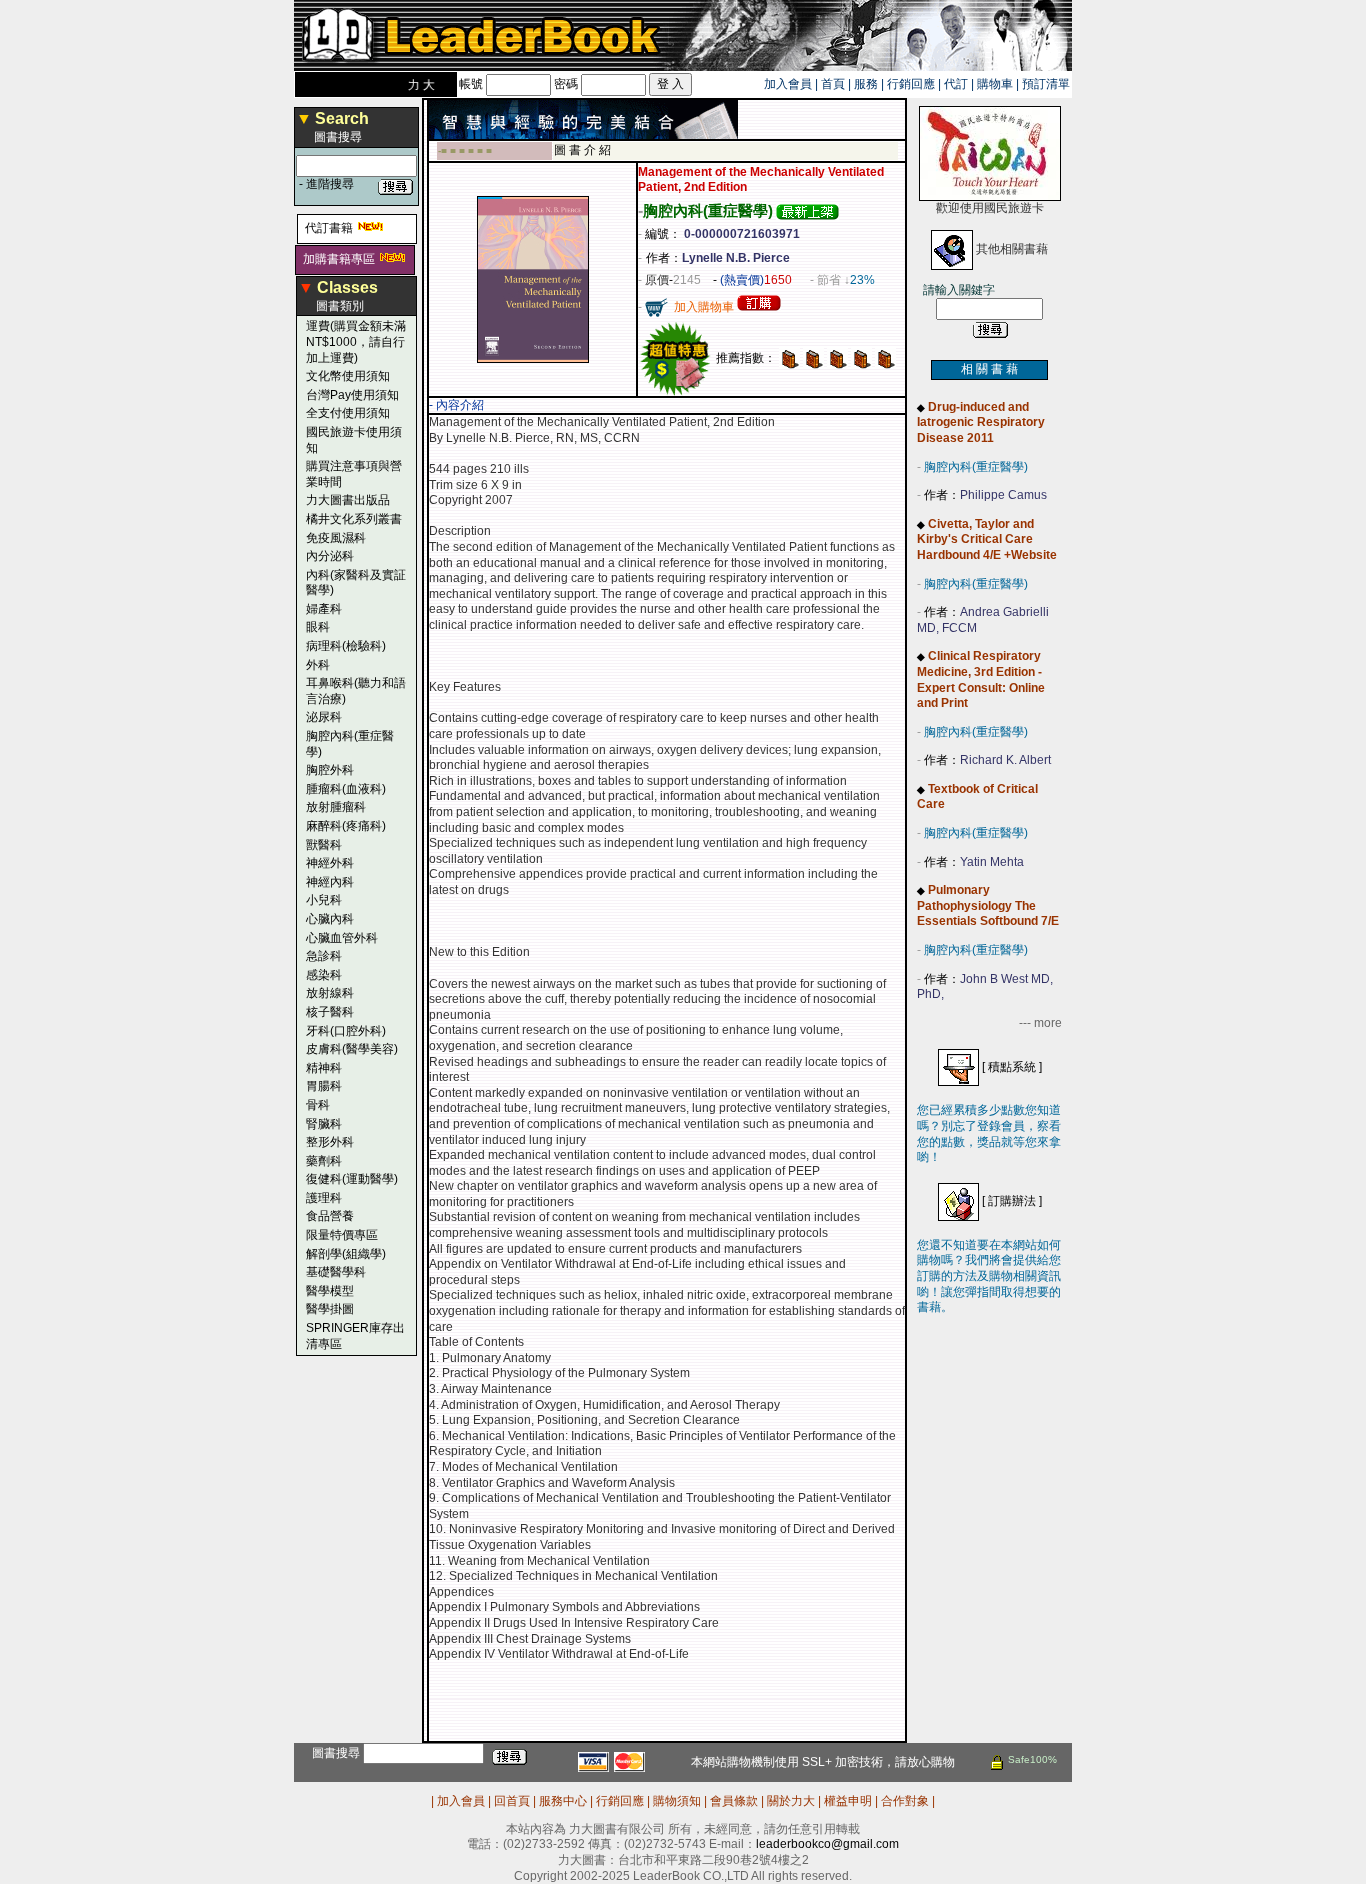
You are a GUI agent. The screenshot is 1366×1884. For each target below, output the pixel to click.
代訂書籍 (329, 228)
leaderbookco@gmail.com (827, 1844)
